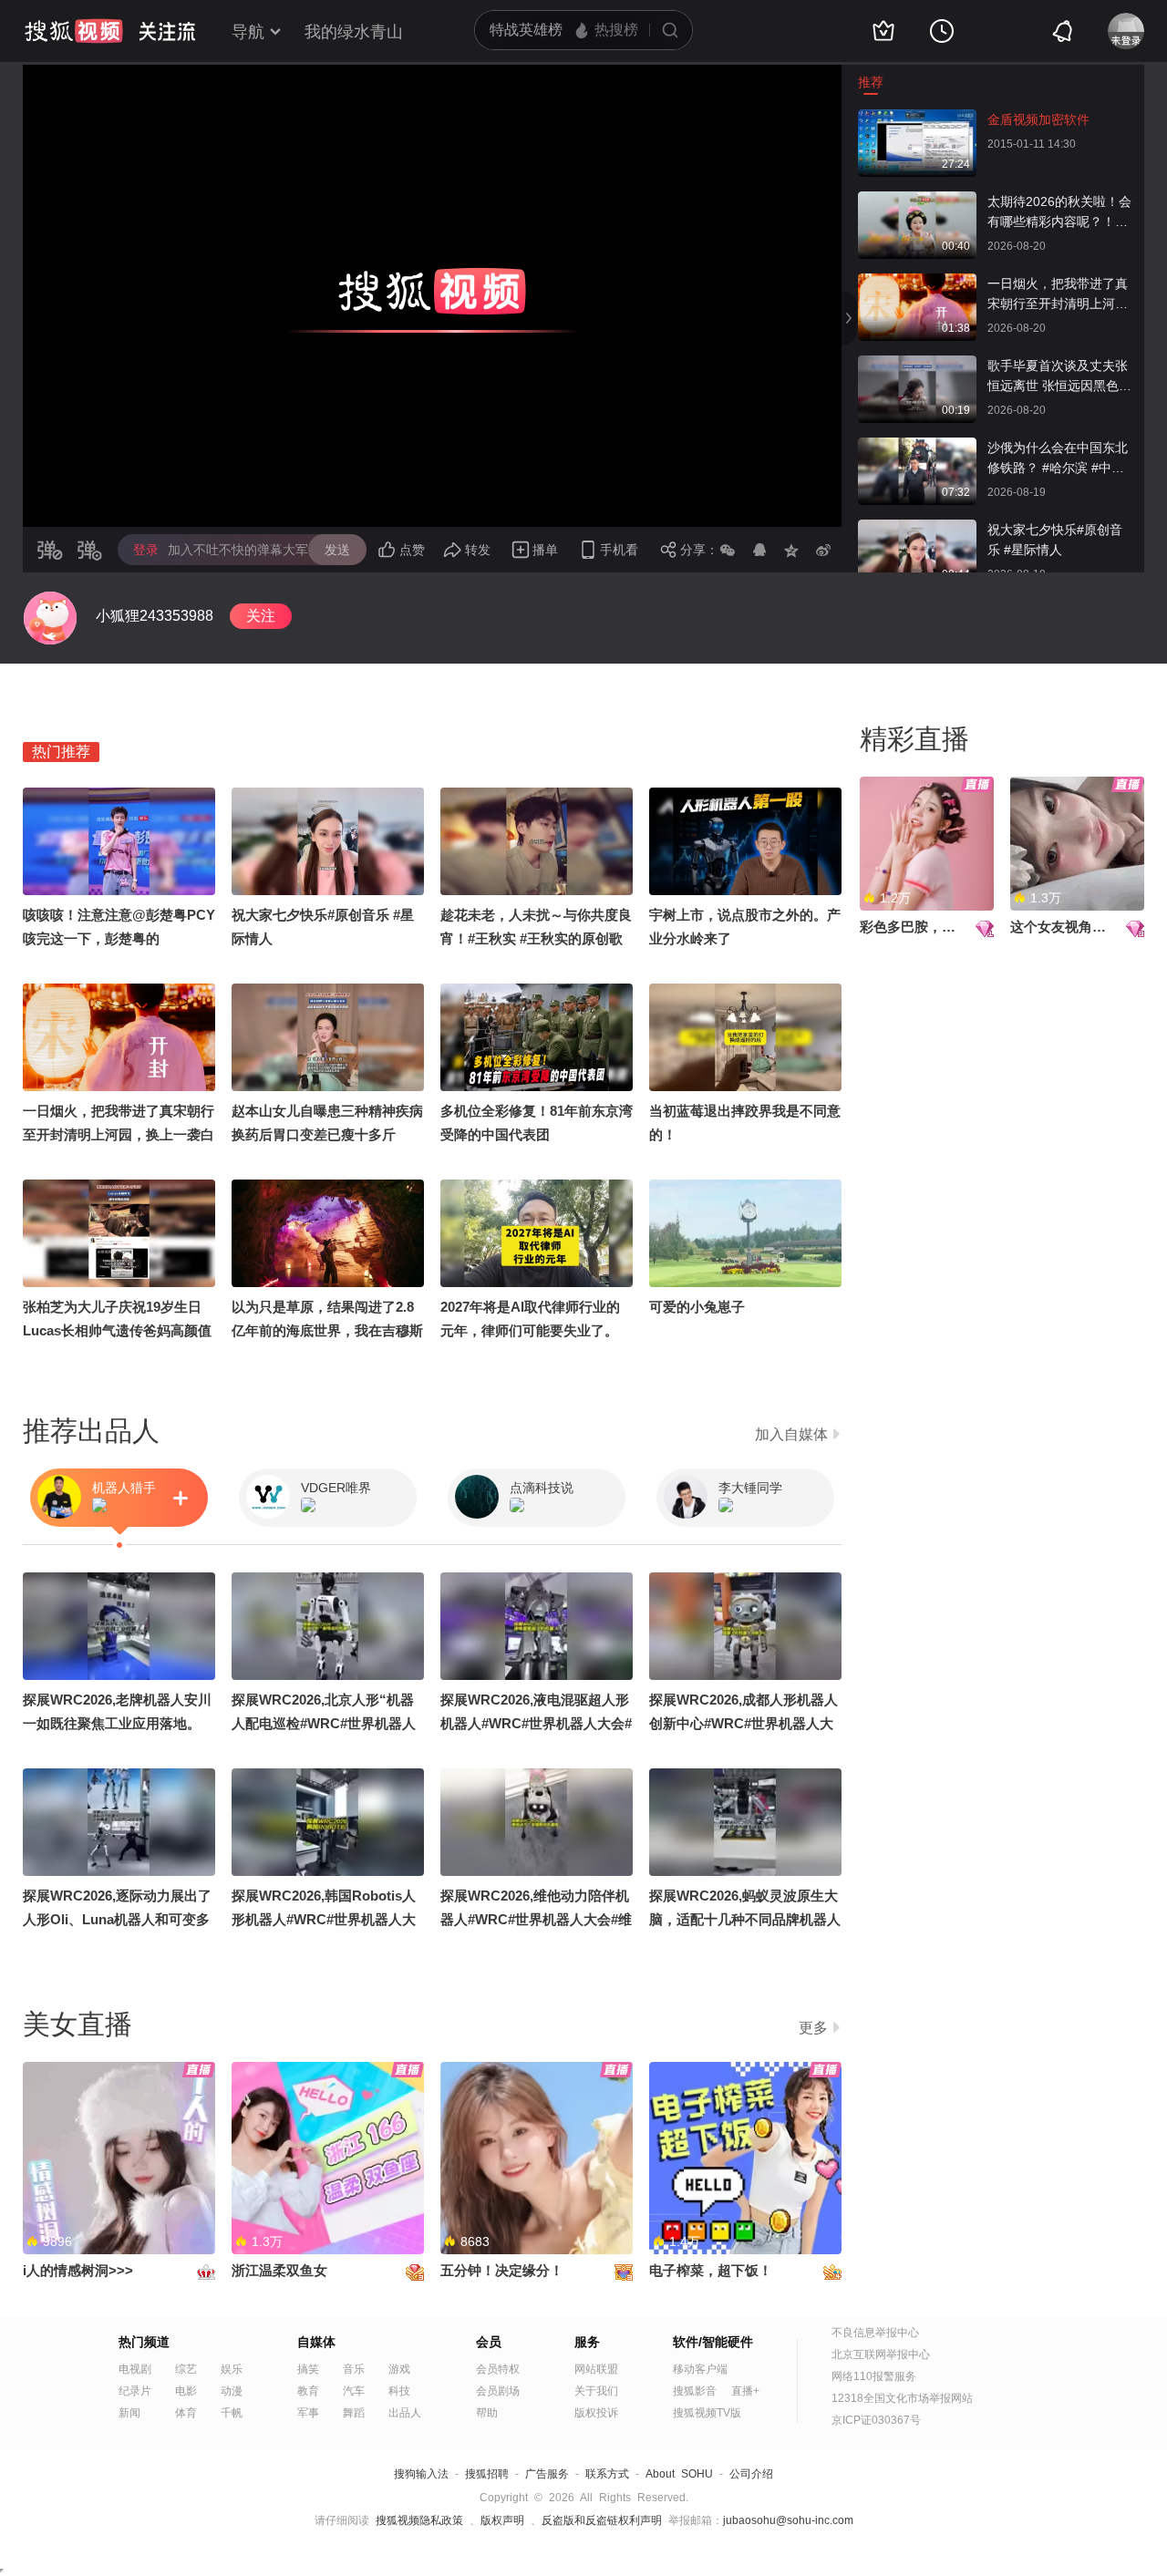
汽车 (354, 2391)
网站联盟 (596, 2369)
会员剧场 (498, 2391)
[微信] (728, 550)
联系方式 (607, 2474)
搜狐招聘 (487, 2474)
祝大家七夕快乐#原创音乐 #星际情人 (1055, 540)
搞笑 (308, 2369)
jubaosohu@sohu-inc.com (788, 2520)
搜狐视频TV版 (707, 2413)
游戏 (399, 2369)
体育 (186, 2413)
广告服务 (547, 2474)
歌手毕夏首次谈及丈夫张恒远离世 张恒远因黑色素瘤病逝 (1059, 377)
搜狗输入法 (421, 2474)
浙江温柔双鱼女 (279, 2270)
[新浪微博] (823, 550)
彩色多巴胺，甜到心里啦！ (942, 927)
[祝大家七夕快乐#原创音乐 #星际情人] (917, 529)
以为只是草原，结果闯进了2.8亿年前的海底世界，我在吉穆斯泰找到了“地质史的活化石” (327, 1330)
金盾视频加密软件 (1038, 119)
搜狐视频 (74, 31)
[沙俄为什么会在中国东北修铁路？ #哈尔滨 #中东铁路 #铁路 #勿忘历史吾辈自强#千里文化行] (917, 447)
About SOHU (679, 2474)
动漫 (232, 2391)
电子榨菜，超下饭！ (711, 2270)
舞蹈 (354, 2413)
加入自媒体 (791, 1434)
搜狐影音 (695, 2391)
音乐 (354, 2369)
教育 (308, 2391)
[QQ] (759, 550)
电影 (186, 2391)
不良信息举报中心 (875, 2333)
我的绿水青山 (354, 32)
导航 (248, 32)
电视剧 (135, 2369)
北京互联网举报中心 (881, 2354)
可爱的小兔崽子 (697, 1307)
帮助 (487, 2413)
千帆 (232, 2413)
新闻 (129, 2413)
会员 (489, 2342)
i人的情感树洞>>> (78, 2270)
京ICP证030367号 (876, 2420)
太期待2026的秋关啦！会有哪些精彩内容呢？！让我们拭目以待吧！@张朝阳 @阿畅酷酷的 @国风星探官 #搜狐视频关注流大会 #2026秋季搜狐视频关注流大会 (1059, 213)
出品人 (405, 2413)
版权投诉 (596, 2413)
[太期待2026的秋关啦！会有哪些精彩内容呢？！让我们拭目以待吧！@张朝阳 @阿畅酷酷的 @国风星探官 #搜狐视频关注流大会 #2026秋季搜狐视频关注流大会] (917, 201)
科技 (399, 2391)
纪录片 (135, 2391)
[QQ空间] (791, 550)
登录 (146, 550)
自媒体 (316, 2342)
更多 (813, 2028)
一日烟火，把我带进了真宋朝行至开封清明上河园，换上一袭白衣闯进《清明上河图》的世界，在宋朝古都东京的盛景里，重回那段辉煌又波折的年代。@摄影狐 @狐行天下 (1059, 295)
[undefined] (50, 618)
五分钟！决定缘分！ (502, 2270)
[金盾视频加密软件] (917, 118)
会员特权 (498, 2369)
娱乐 (232, 2369)
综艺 (186, 2369)
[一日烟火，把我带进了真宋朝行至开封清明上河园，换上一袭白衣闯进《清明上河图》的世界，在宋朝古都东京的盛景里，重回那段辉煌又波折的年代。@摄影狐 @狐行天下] (917, 283)
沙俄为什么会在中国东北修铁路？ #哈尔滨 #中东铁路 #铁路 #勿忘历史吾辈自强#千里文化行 (1058, 459)
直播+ (745, 2391)
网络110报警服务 (874, 2376)
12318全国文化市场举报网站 (902, 2398)
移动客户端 (700, 2369)
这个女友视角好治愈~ (1076, 927)
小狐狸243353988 (155, 616)
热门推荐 (61, 752)
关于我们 (596, 2391)
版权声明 (502, 2520)
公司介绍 (751, 2474)
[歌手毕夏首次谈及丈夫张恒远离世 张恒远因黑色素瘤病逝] (917, 365)
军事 (308, 2413)
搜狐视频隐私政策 (419, 2520)
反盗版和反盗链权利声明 (602, 2520)
